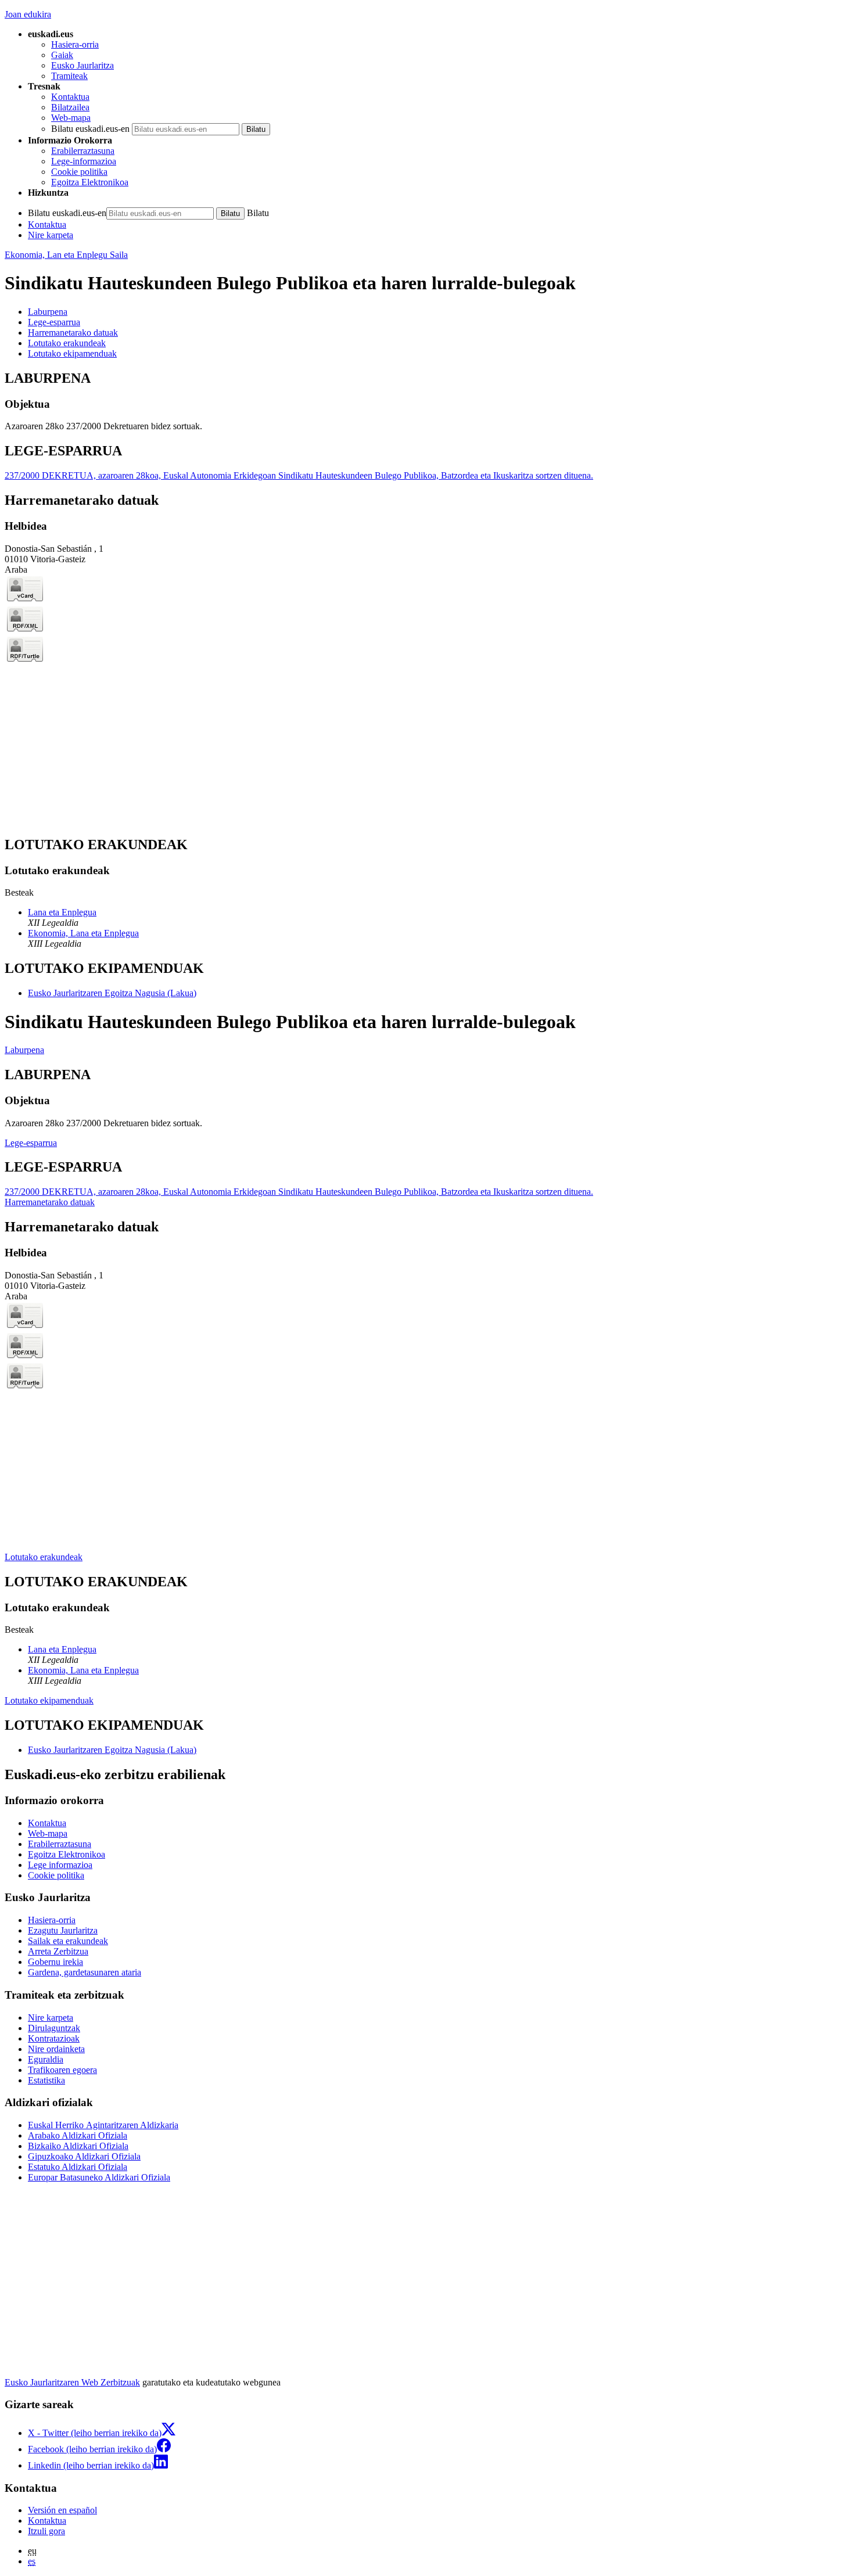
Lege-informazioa (84, 161)
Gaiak (62, 55)
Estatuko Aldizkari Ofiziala (78, 2167)
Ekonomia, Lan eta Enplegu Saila (66, 255)
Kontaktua (70, 97)
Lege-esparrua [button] (54, 322)
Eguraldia (46, 2059)
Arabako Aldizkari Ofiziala (78, 2135)
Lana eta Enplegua (62, 912)
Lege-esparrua (31, 1143)
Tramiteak (69, 76)
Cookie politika (79, 172)
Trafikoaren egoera (62, 2070)
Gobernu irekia (55, 1962)
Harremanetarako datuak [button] (73, 333)
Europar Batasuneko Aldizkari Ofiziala (99, 2177)
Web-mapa (71, 118)
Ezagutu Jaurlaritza (63, 1930)
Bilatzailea (70, 107)
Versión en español (62, 2510)
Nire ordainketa (56, 2049)
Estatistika (46, 2080)
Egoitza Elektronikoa (90, 182)
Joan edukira (28, 14)
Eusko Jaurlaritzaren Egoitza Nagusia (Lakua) (112, 993)
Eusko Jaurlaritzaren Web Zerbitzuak (72, 2382)
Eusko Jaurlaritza (82, 65)
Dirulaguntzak (54, 2028)
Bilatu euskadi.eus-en (90, 129)
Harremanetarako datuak (50, 1202)
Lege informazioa (60, 1865)
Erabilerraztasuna (83, 151)
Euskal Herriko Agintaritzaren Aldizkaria (103, 2125)
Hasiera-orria (75, 44)
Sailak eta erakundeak (68, 1941)
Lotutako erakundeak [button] (67, 343)
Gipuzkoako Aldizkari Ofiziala (84, 2156)
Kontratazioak (54, 2038)
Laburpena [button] (48, 312)
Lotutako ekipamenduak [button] (72, 353)
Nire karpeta (51, 235)
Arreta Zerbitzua (58, 1951)
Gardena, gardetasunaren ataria (85, 1972)
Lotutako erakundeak (44, 1557)
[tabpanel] (427, 401)
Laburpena (24, 1050)
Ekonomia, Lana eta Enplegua (83, 933)
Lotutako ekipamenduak (49, 1700)
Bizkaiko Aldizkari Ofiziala (78, 2146)
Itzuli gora (46, 2531)
